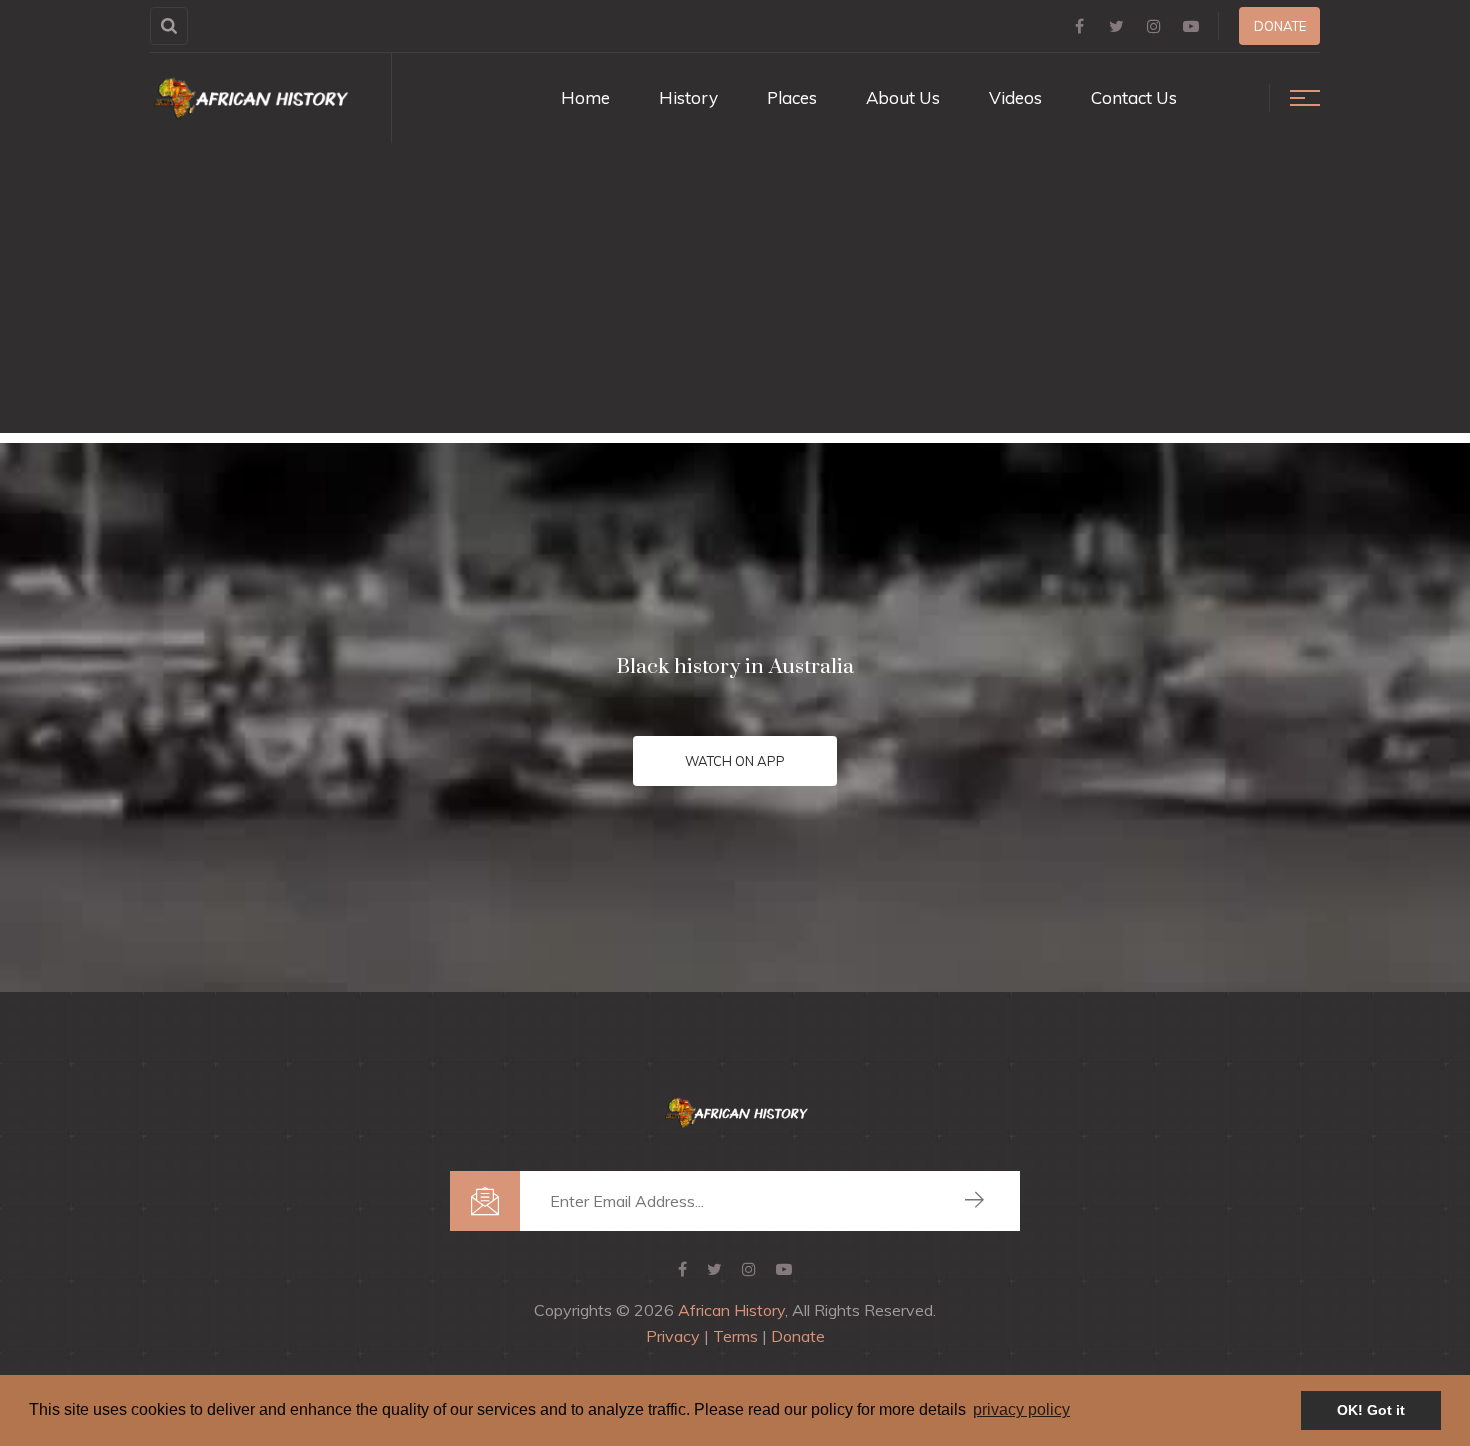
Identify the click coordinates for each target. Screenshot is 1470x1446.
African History (731, 1310)
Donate (1280, 26)
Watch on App (735, 761)
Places (792, 97)
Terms (735, 1336)
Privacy (673, 1336)
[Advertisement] (735, 293)
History (688, 97)
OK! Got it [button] (1371, 1410)
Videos (1015, 97)
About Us (903, 97)
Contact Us (1134, 97)
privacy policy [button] (1021, 1409)
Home (585, 97)
